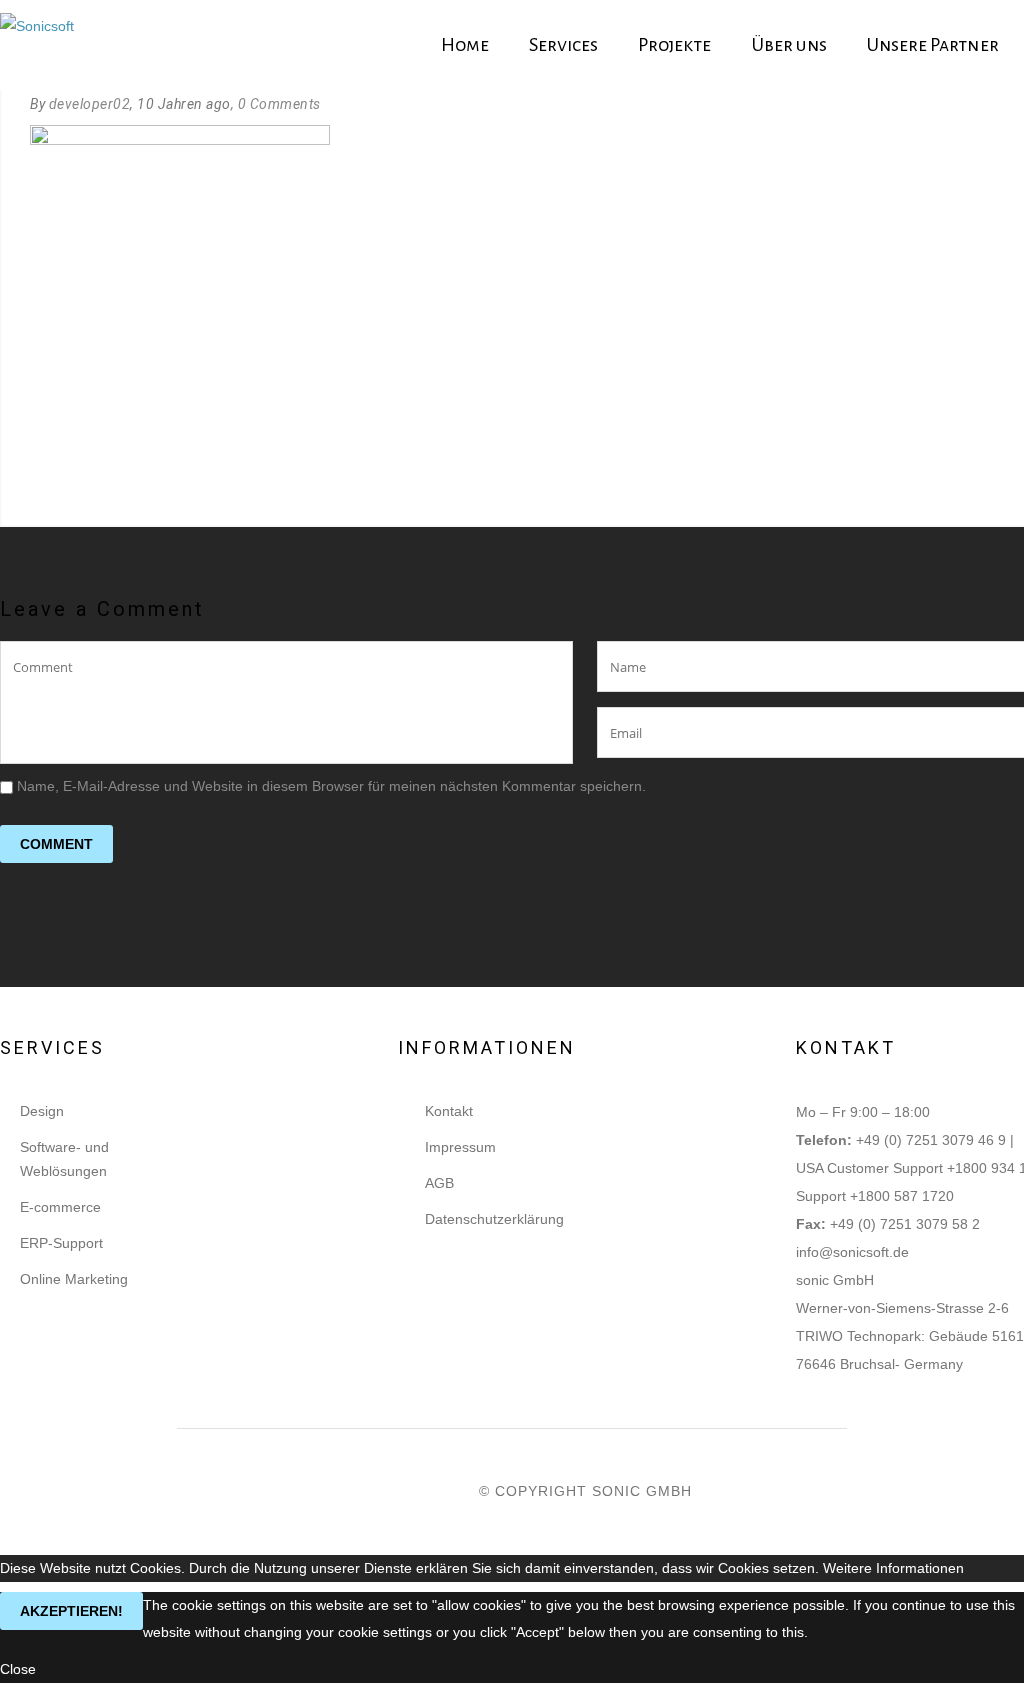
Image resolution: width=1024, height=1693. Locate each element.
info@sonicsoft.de (852, 1252)
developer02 (90, 104)
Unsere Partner (933, 45)
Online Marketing (74, 1279)
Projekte (674, 45)
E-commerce (60, 1207)
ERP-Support (61, 1243)
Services (563, 45)
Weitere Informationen (893, 1568)
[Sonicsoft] (37, 45)
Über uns (789, 45)
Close (18, 1669)
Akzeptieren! (71, 1611)
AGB (439, 1183)
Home (465, 45)
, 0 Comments (276, 104)
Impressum (460, 1147)
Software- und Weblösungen (64, 1159)
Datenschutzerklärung (494, 1219)
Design (42, 1111)
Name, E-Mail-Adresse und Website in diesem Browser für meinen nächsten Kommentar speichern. (331, 786)
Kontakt (449, 1111)
